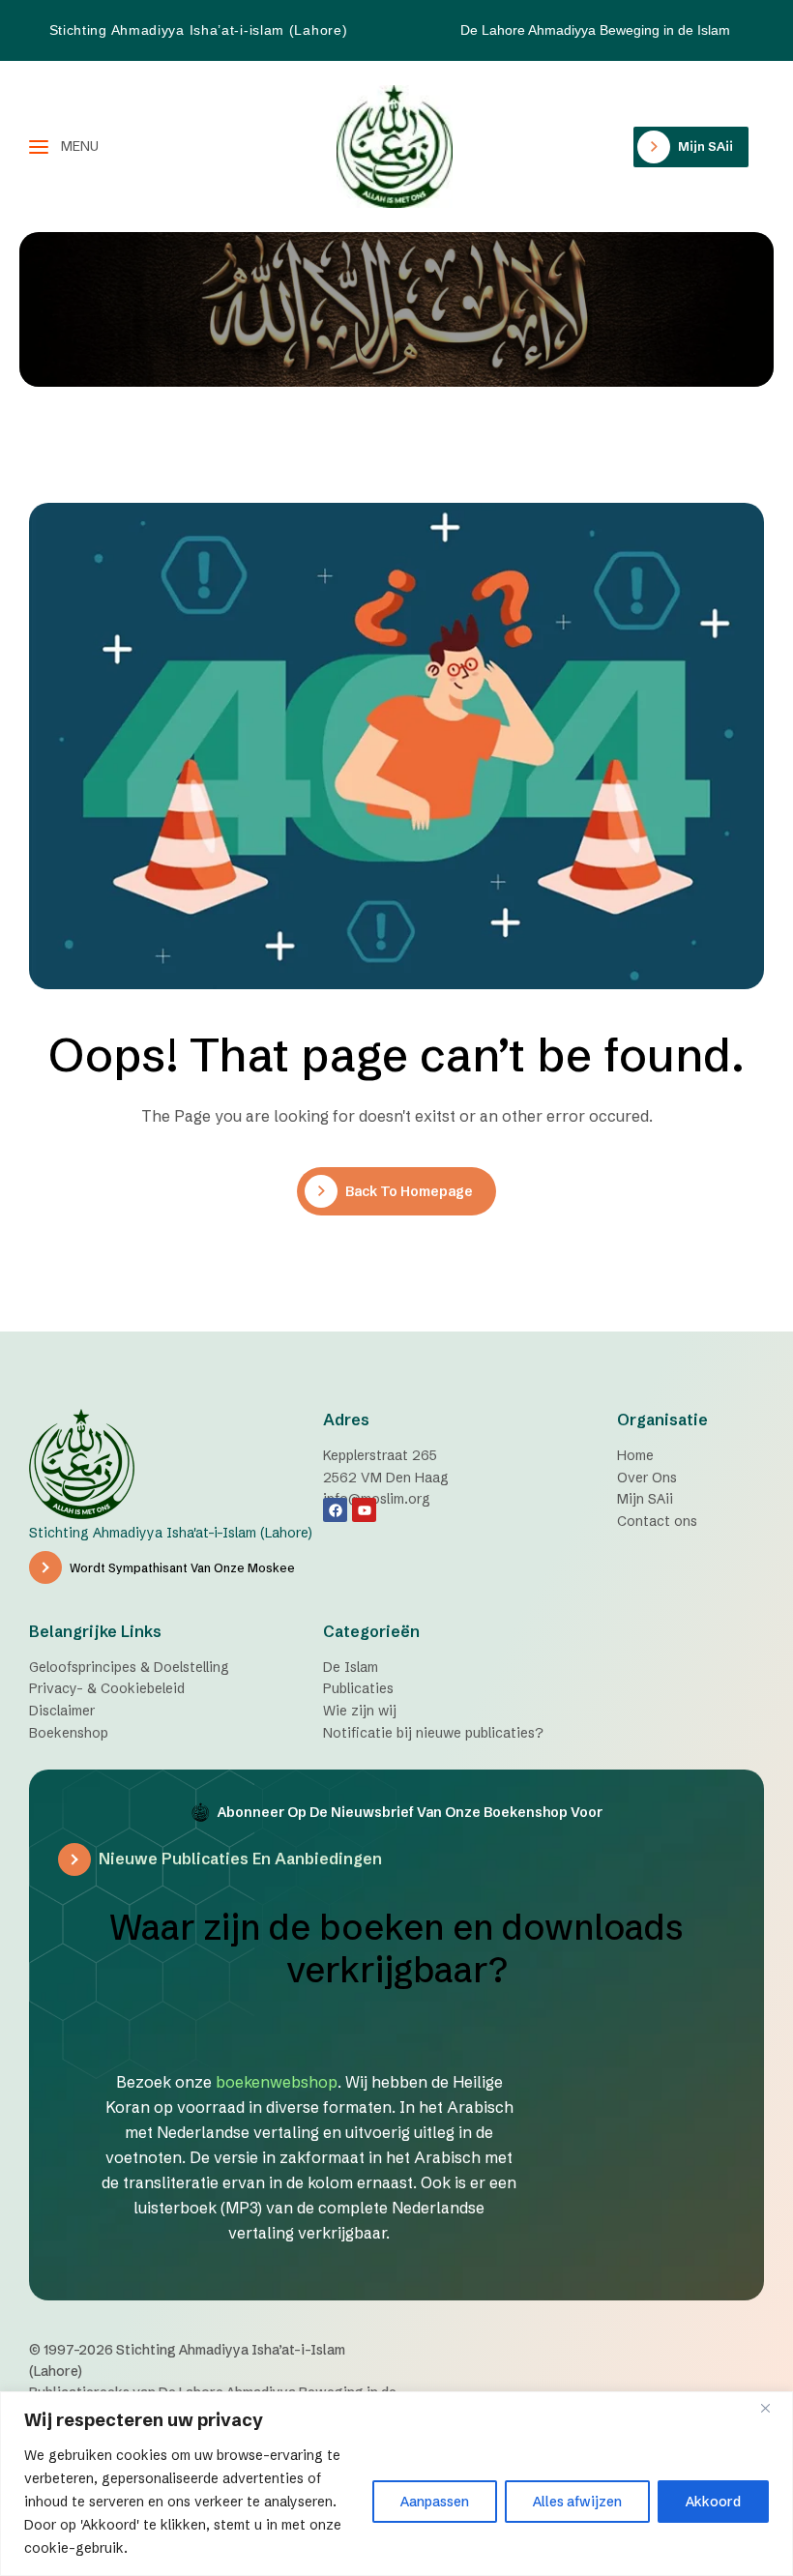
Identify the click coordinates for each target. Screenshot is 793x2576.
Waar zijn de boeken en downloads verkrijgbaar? (396, 1948)
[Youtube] (364, 1510)
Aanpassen (435, 2502)
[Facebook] (335, 1510)
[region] (396, 2484)
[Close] (773, 2408)
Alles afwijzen (577, 2502)
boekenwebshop (277, 2082)
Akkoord (713, 2502)
